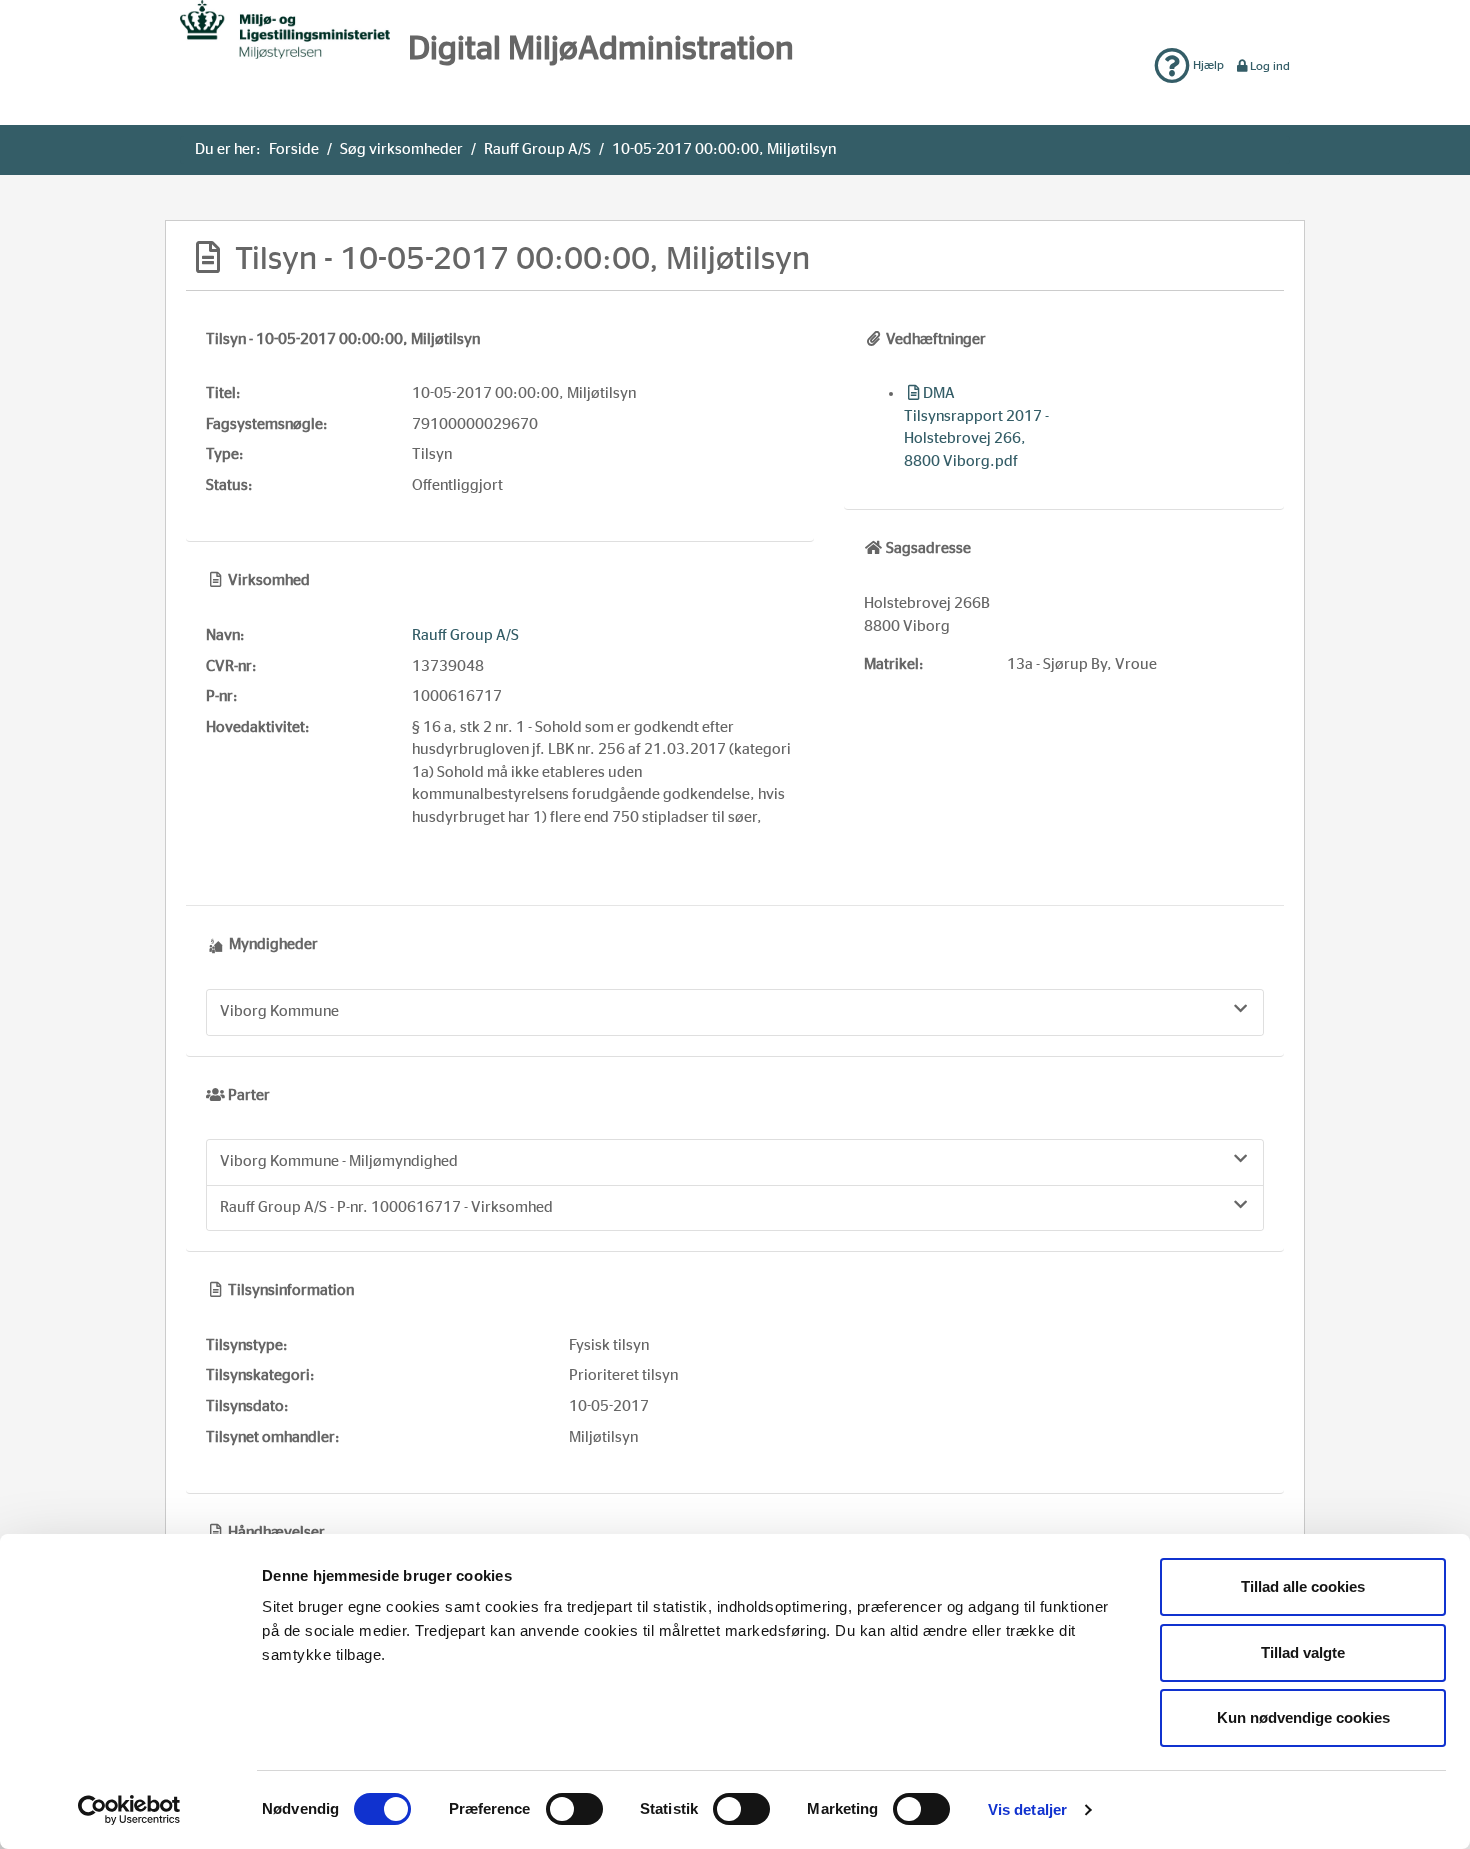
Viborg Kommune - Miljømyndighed (339, 1161)
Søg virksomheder (401, 149)
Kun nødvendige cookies (1303, 1717)
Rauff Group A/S (537, 149)
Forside (294, 149)
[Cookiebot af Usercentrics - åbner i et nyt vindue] (129, 1810)
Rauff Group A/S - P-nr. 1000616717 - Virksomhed (386, 1207)
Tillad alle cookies (1303, 1586)
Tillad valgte (1303, 1652)
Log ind (1270, 66)
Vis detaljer (1027, 1809)
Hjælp (1207, 65)
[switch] (574, 1809)
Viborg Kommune (279, 1011)
